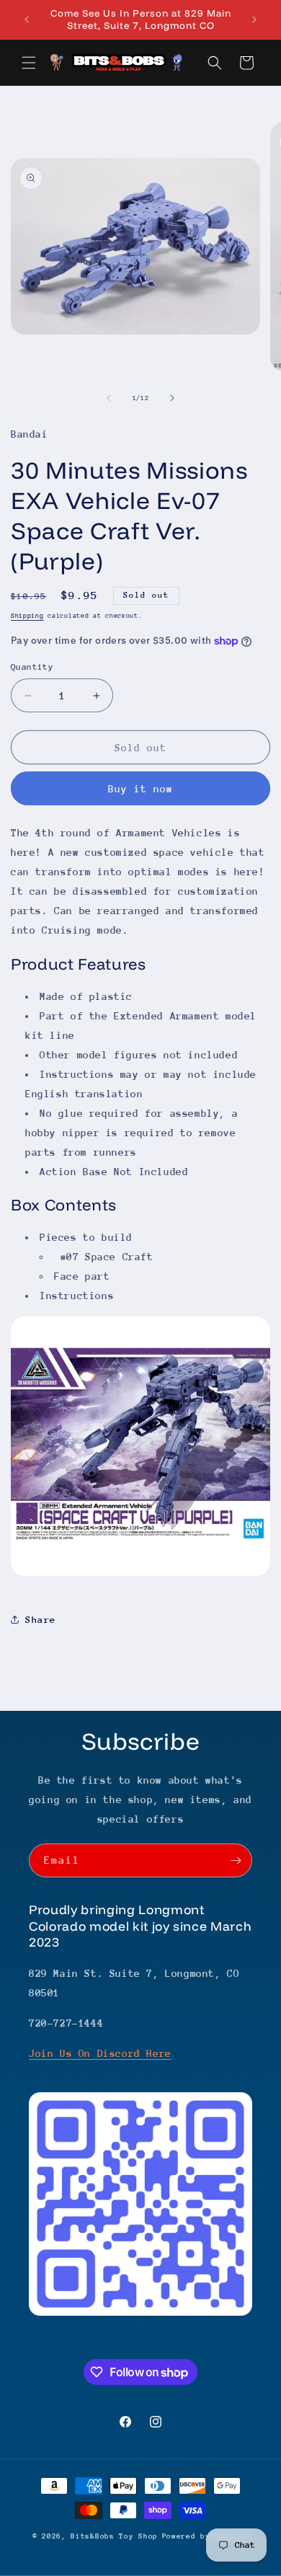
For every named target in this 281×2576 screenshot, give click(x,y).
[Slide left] (109, 398)
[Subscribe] (236, 1860)
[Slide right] (172, 398)
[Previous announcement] (27, 19)
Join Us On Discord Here (100, 2053)
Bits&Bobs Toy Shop (114, 2536)
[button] (29, 63)
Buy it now (140, 789)
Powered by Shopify (206, 2536)
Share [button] (41, 1620)
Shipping (27, 615)
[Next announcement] (254, 19)
